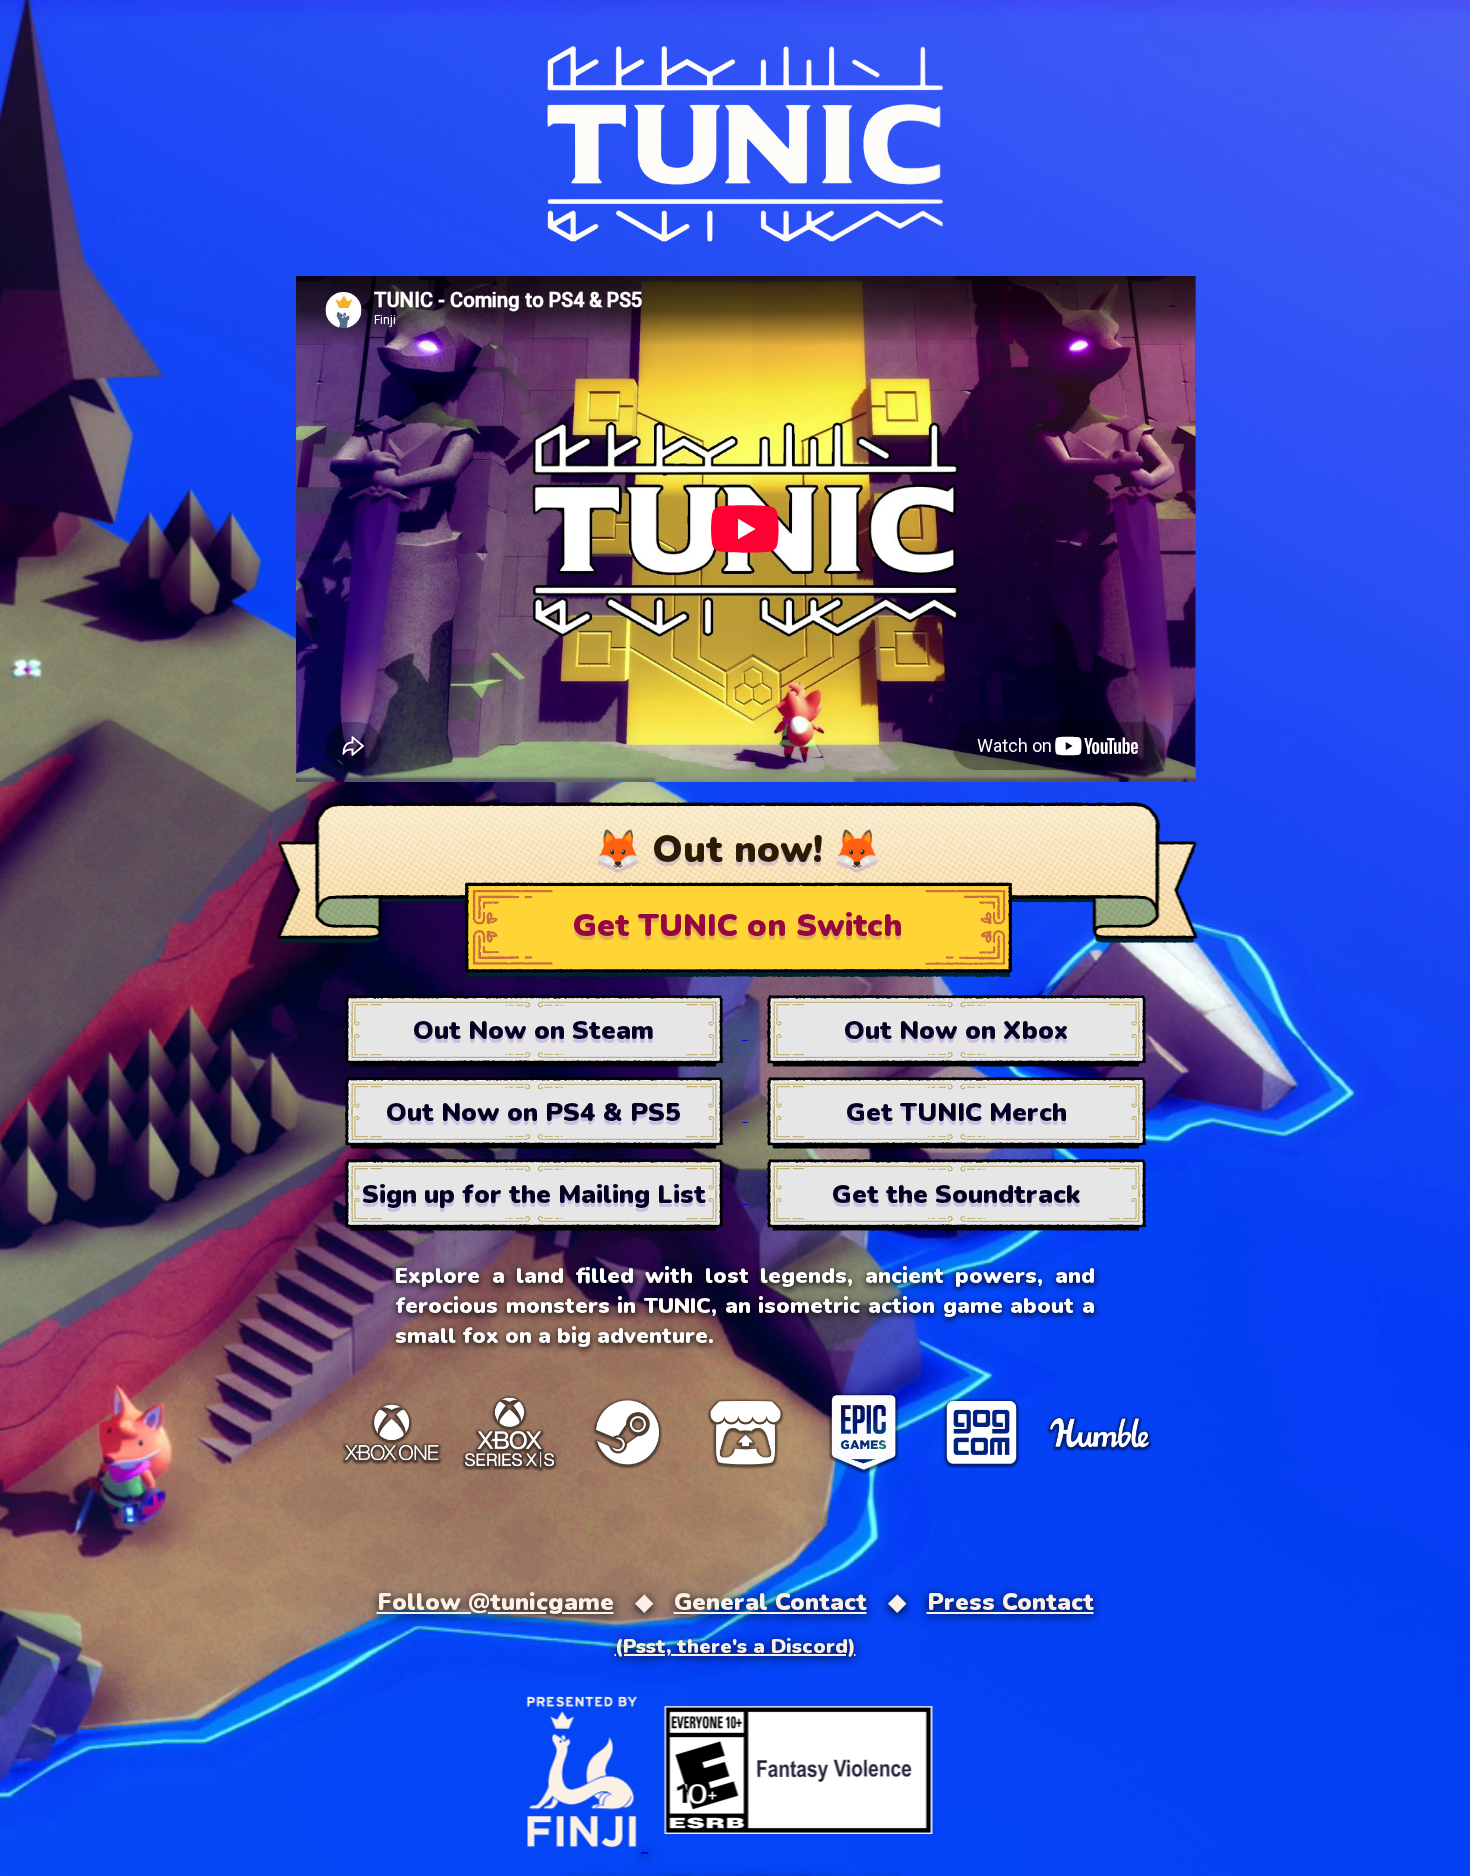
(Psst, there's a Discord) (735, 1646)
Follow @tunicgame (495, 1602)
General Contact (770, 1602)
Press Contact (1010, 1602)
